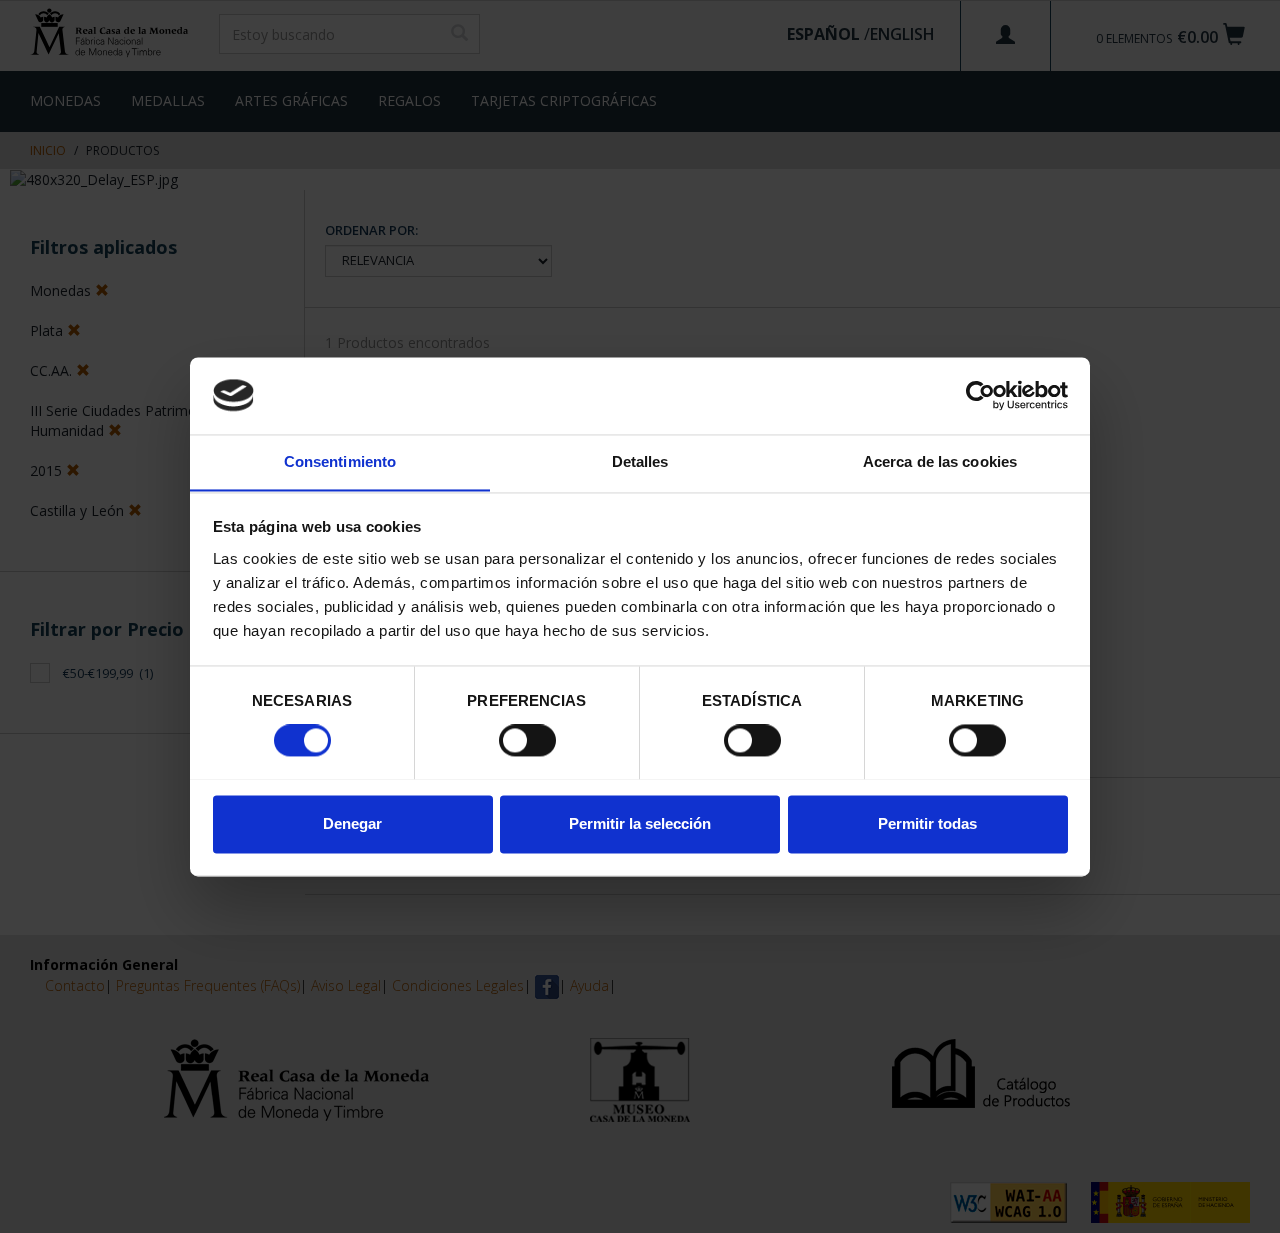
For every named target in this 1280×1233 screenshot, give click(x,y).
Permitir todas (927, 823)
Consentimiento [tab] (340, 461)
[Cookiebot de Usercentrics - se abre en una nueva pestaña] (980, 395)
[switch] (527, 740)
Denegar (352, 823)
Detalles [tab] (640, 461)
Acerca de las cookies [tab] (940, 461)
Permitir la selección (640, 823)
